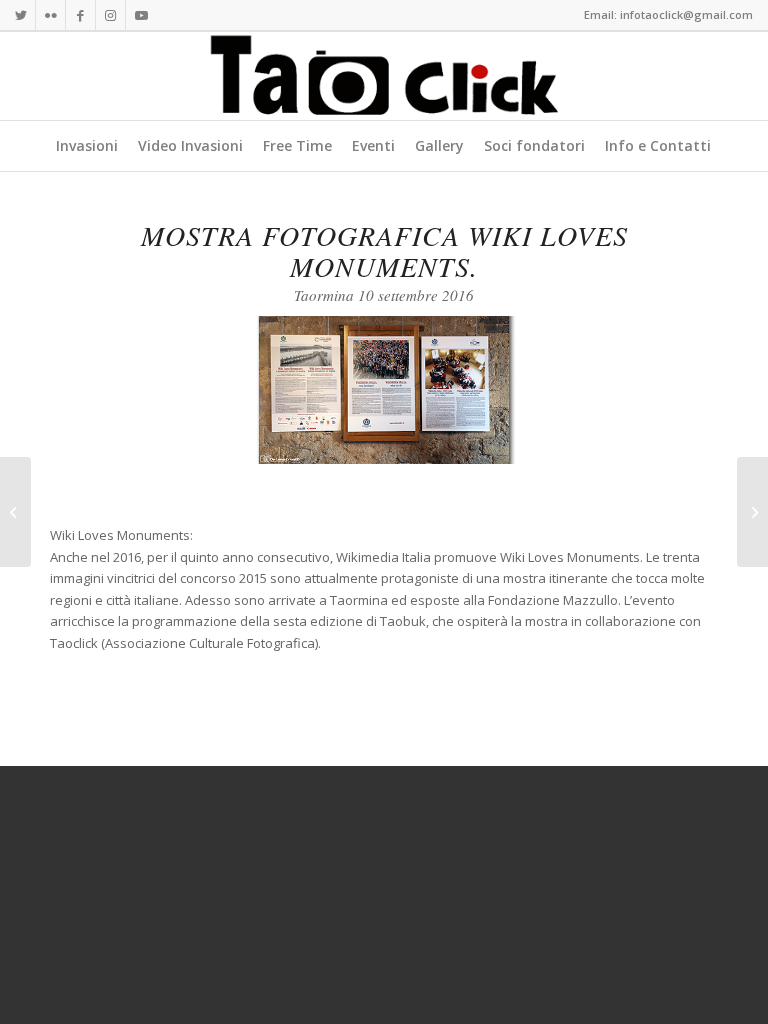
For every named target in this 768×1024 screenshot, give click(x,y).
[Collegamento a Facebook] (80, 15)
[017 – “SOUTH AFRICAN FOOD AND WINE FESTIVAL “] (15, 512)
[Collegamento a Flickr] (50, 15)
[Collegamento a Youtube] (141, 15)
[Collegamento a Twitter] (20, 15)
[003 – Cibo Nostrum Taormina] (752, 512)
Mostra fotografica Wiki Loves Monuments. (384, 250)
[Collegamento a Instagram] (110, 15)
